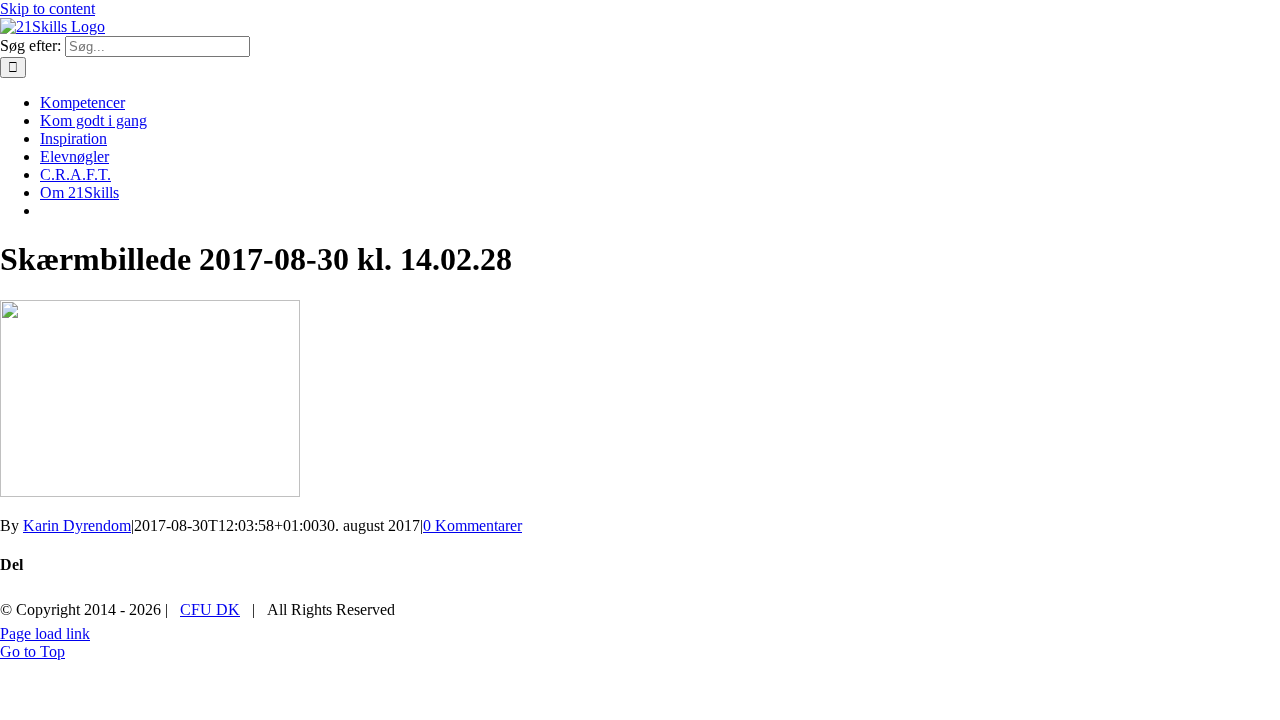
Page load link (45, 633)
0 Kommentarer (472, 525)
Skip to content (47, 8)
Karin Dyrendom (77, 525)
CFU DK (210, 609)
